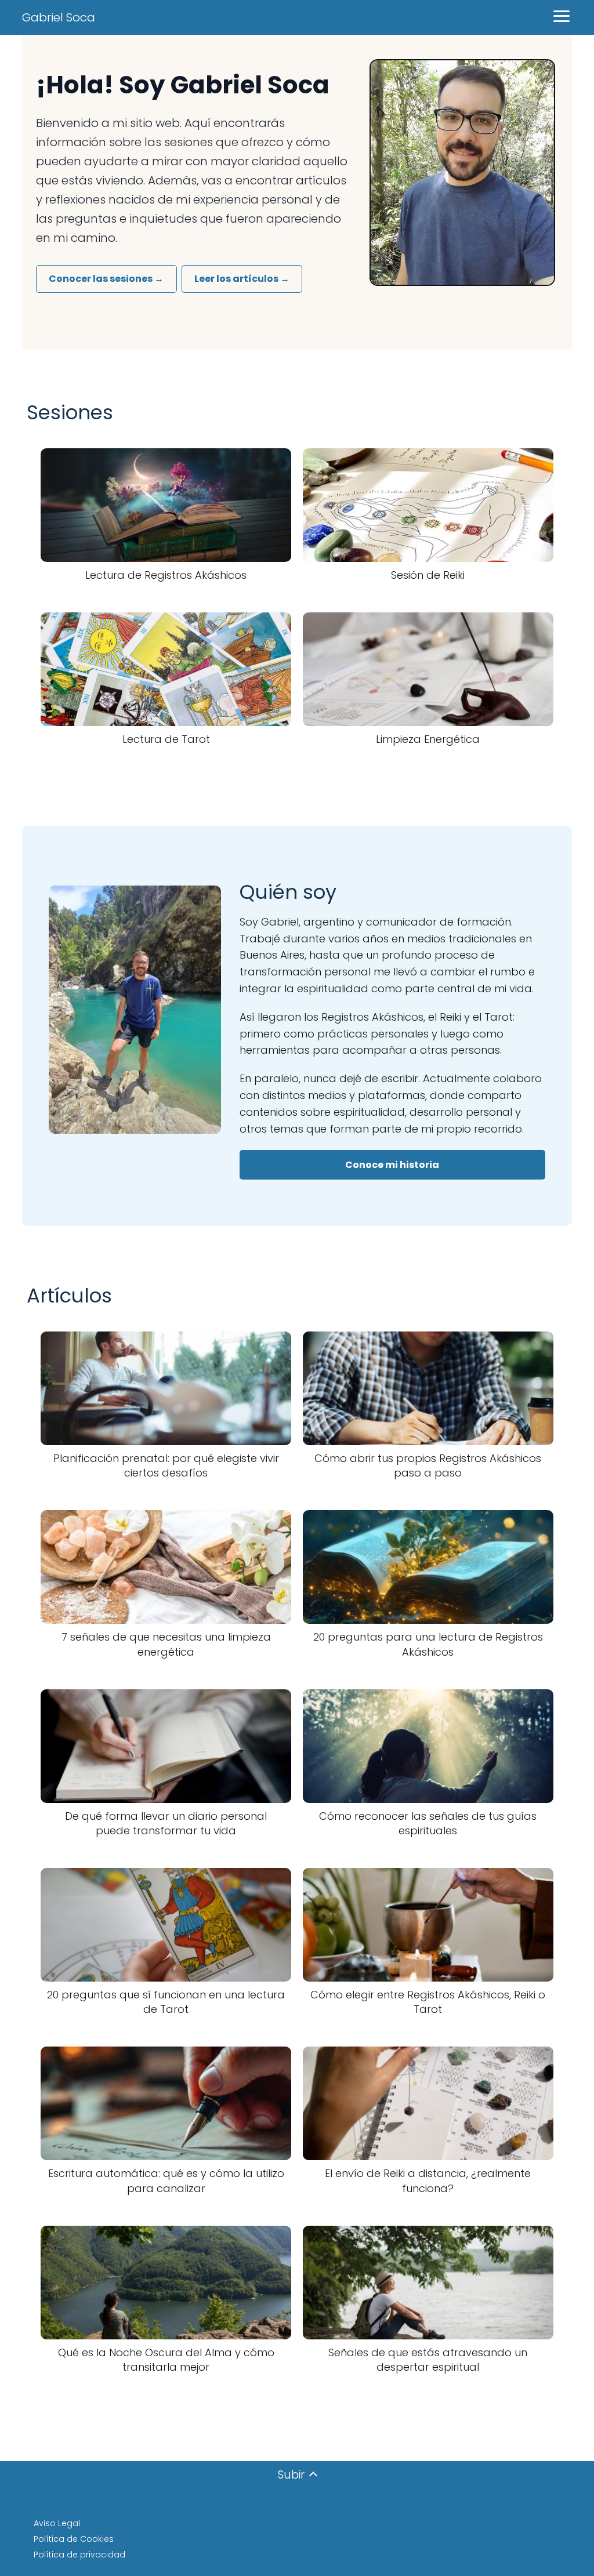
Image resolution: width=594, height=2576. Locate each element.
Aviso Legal (57, 2523)
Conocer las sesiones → (106, 279)
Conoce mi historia (392, 1165)
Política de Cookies (74, 2539)
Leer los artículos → (242, 279)
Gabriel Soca (59, 17)
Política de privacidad (79, 2555)
